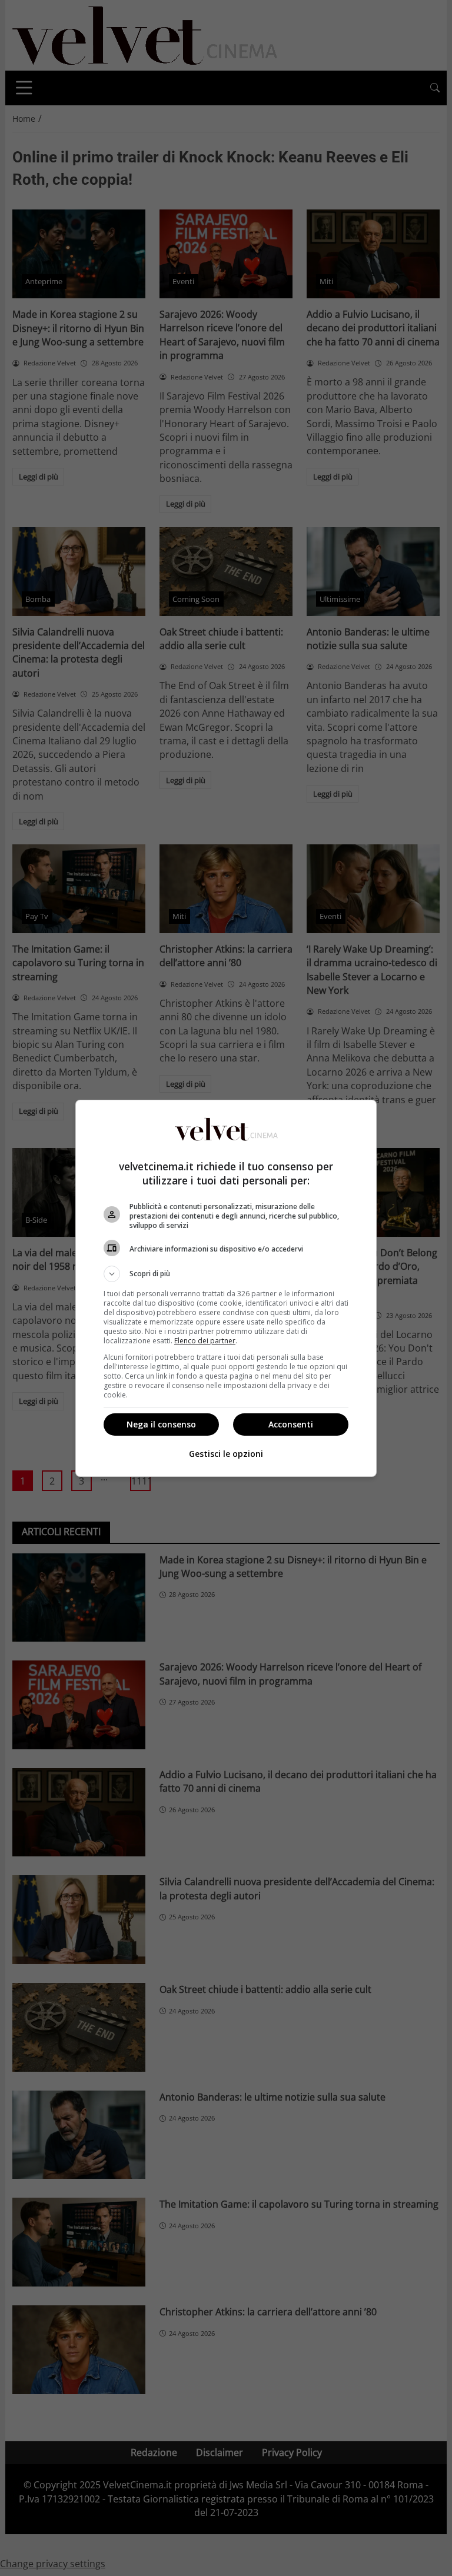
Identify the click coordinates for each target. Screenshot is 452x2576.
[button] (226, 1274)
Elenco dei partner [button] (205, 1341)
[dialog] (226, 1288)
